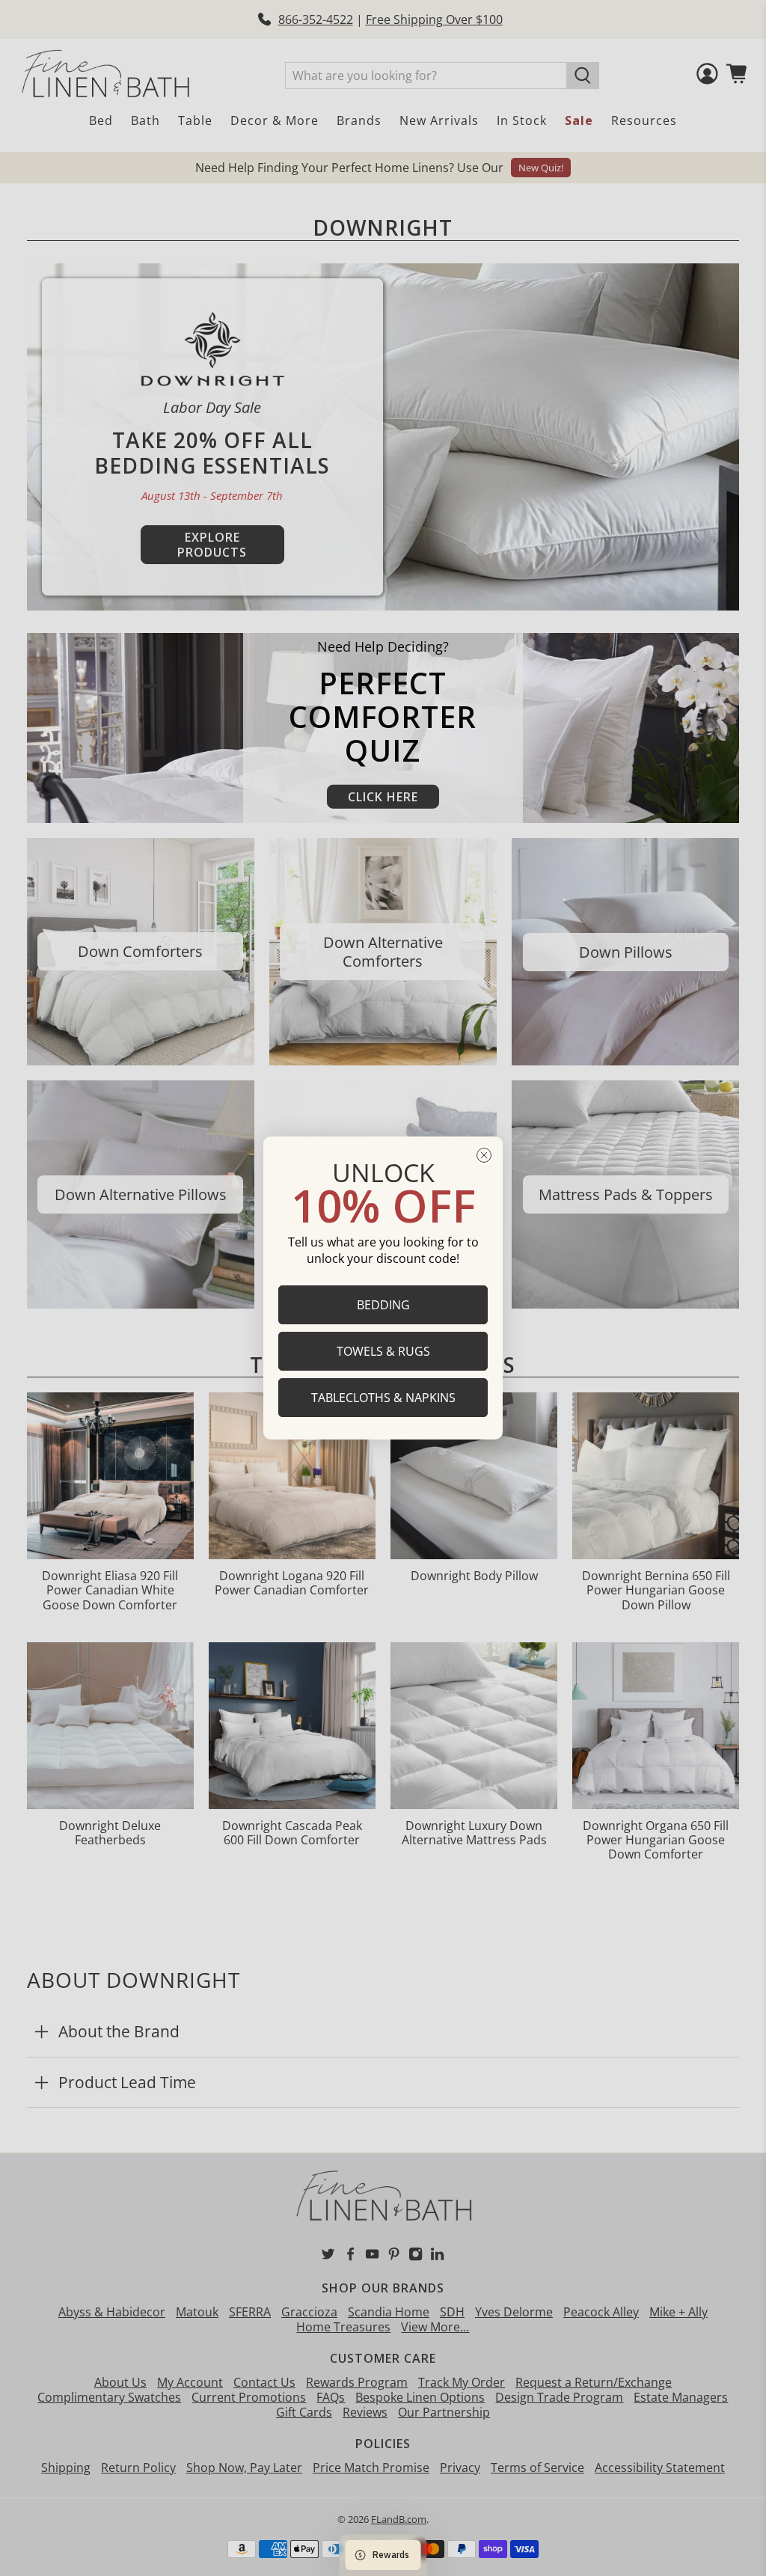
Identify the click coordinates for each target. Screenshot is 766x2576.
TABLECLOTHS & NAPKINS (383, 1398)
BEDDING (383, 1305)
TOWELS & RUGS (383, 1351)
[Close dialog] (484, 1155)
